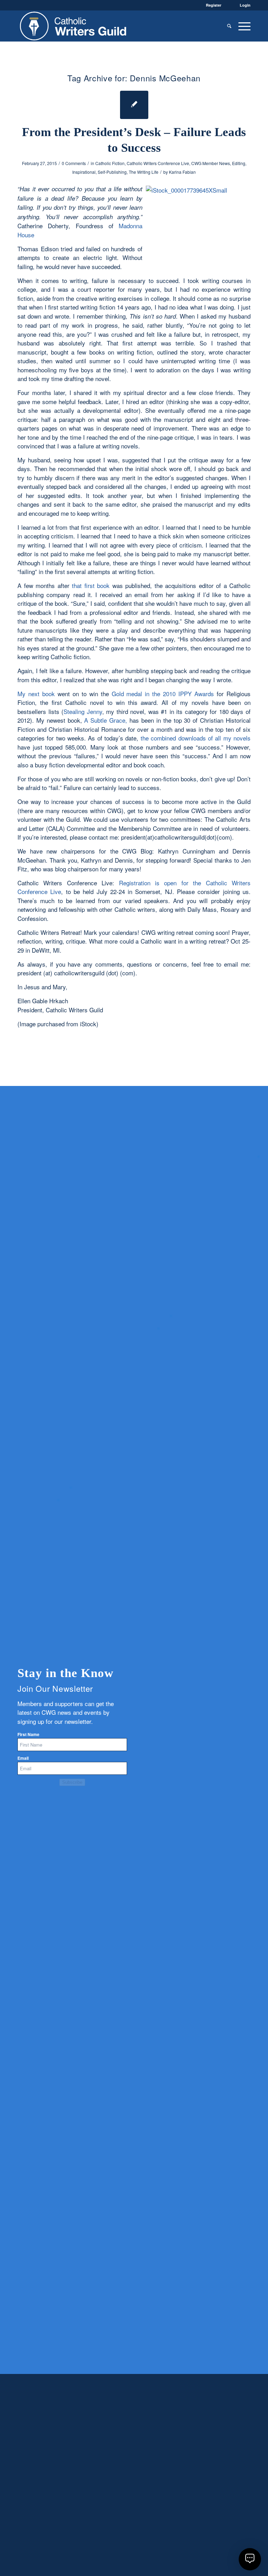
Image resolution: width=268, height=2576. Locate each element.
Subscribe (72, 1782)
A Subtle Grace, (106, 720)
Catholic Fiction (110, 163)
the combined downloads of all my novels (196, 738)
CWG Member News (211, 163)
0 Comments (74, 163)
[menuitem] (229, 26)
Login (245, 5)
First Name (28, 1734)
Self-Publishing (112, 172)
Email (23, 1758)
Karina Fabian (182, 172)
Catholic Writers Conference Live (158, 163)
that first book (92, 585)
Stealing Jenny (83, 711)
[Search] (229, 26)
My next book (36, 694)
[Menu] (243, 26)
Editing (239, 163)
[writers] (73, 26)
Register (214, 5)
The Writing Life (144, 172)
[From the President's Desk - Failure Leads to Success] (134, 105)
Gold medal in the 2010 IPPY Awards (164, 694)
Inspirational (84, 172)
